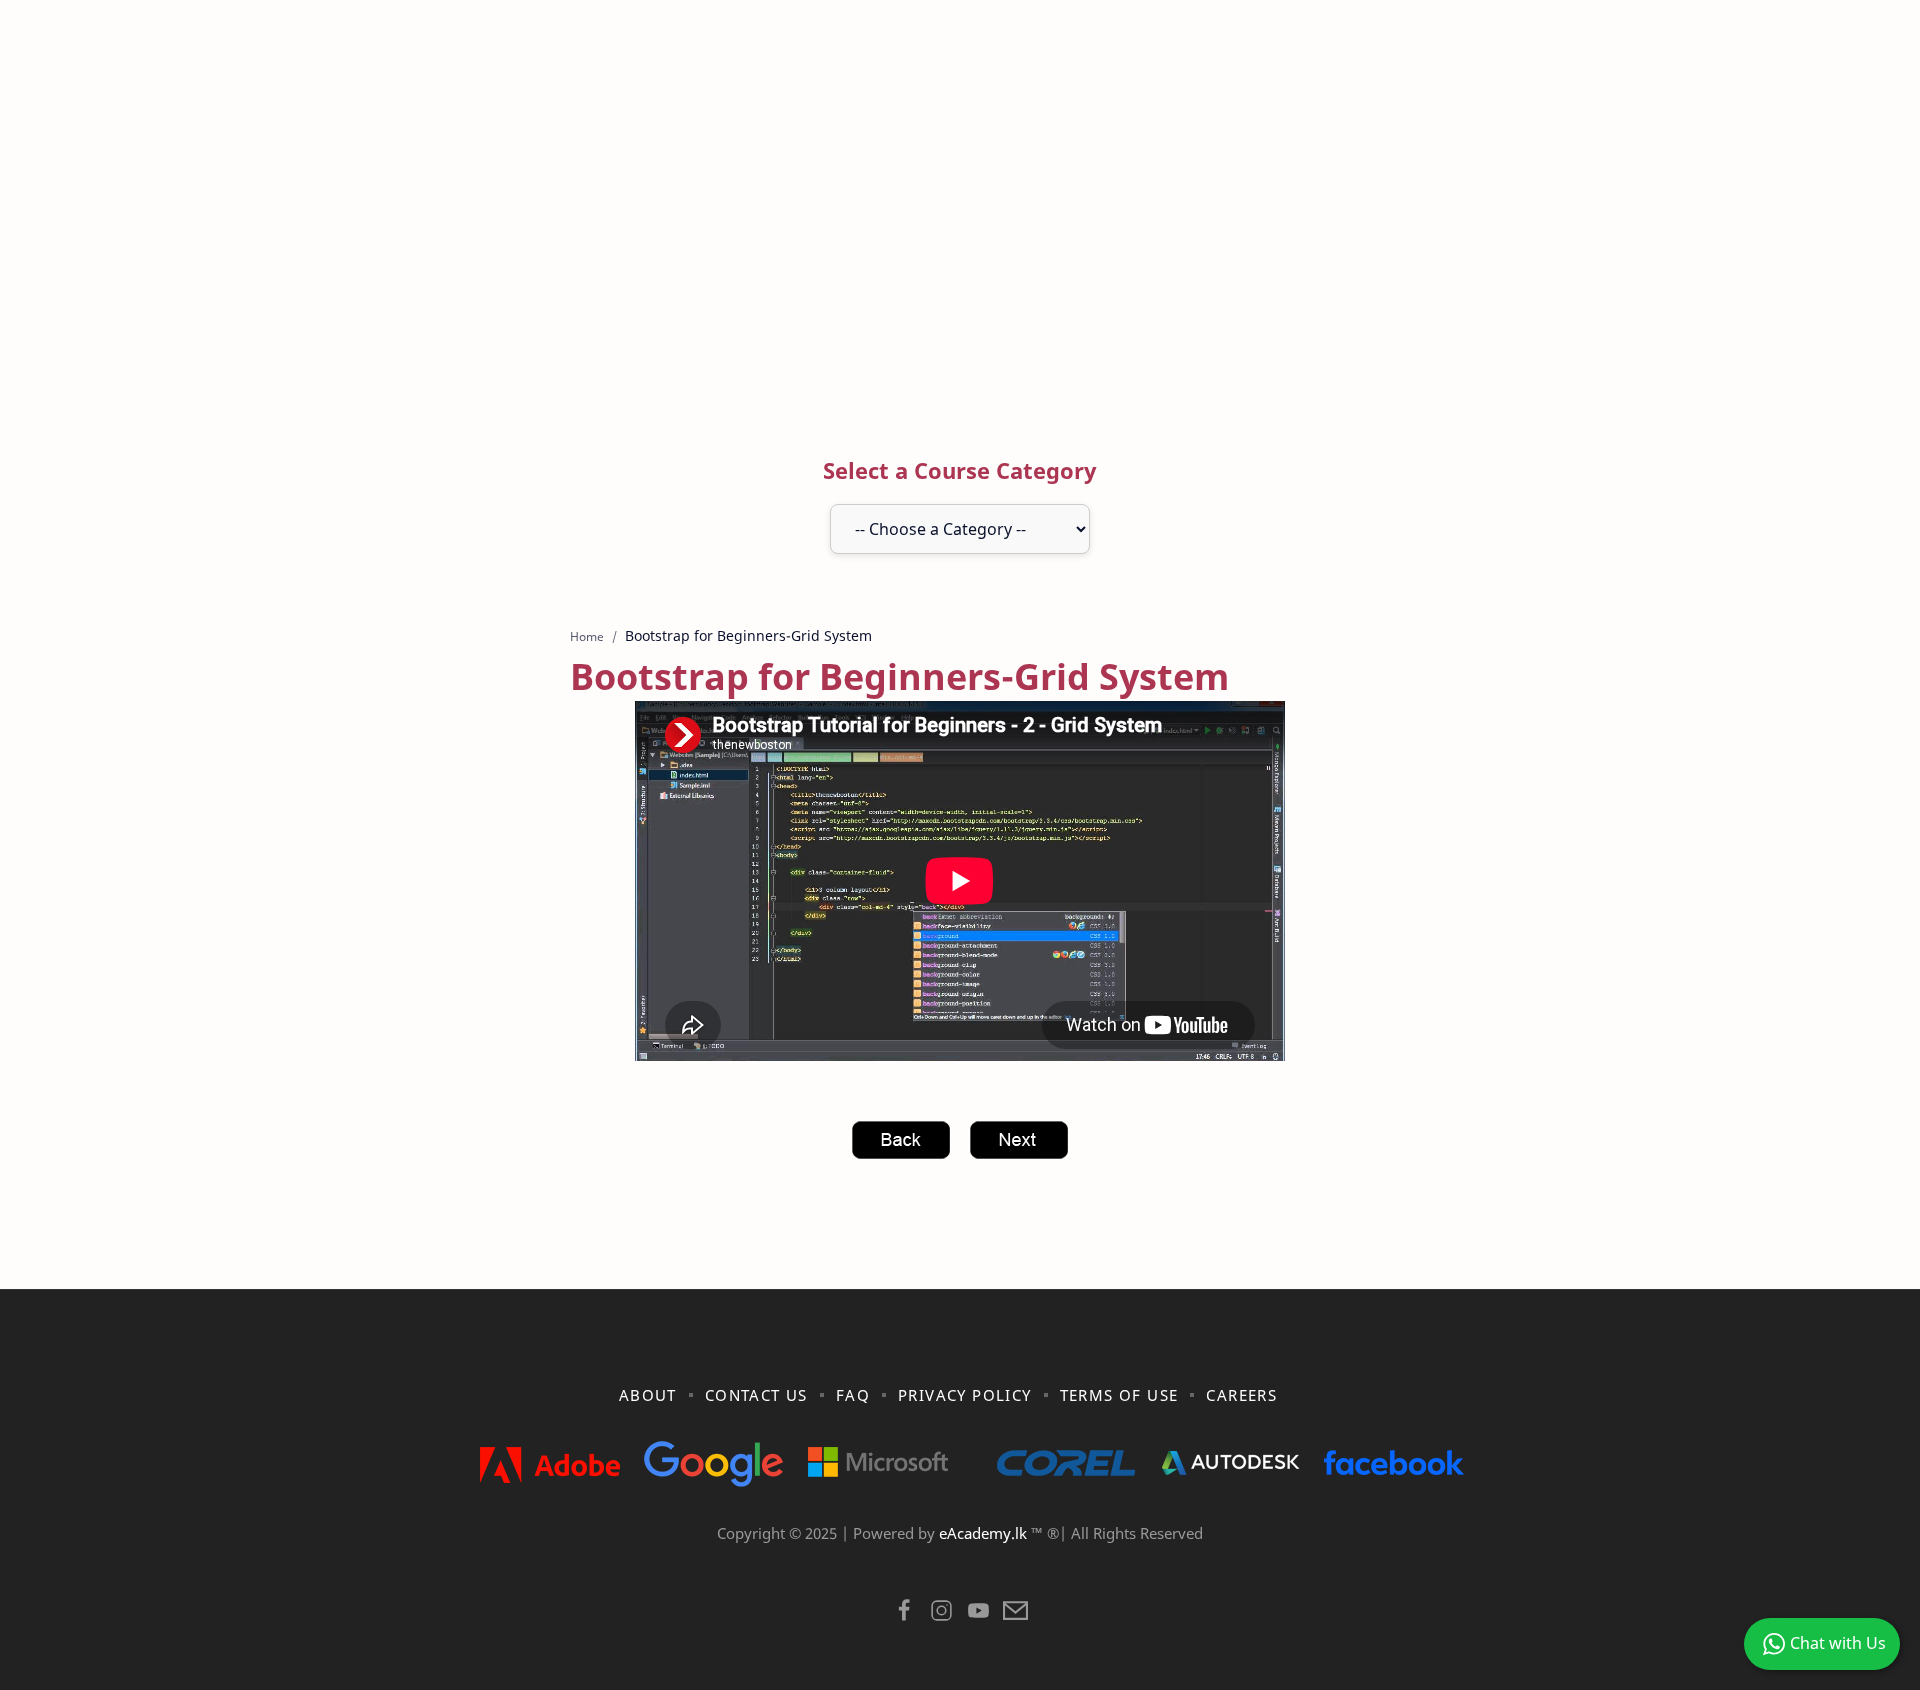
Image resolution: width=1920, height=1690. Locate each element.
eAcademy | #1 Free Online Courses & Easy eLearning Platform (918, 1559)
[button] (904, 1615)
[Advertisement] (960, 243)
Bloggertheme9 (1287, 1559)
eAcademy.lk (985, 1533)
